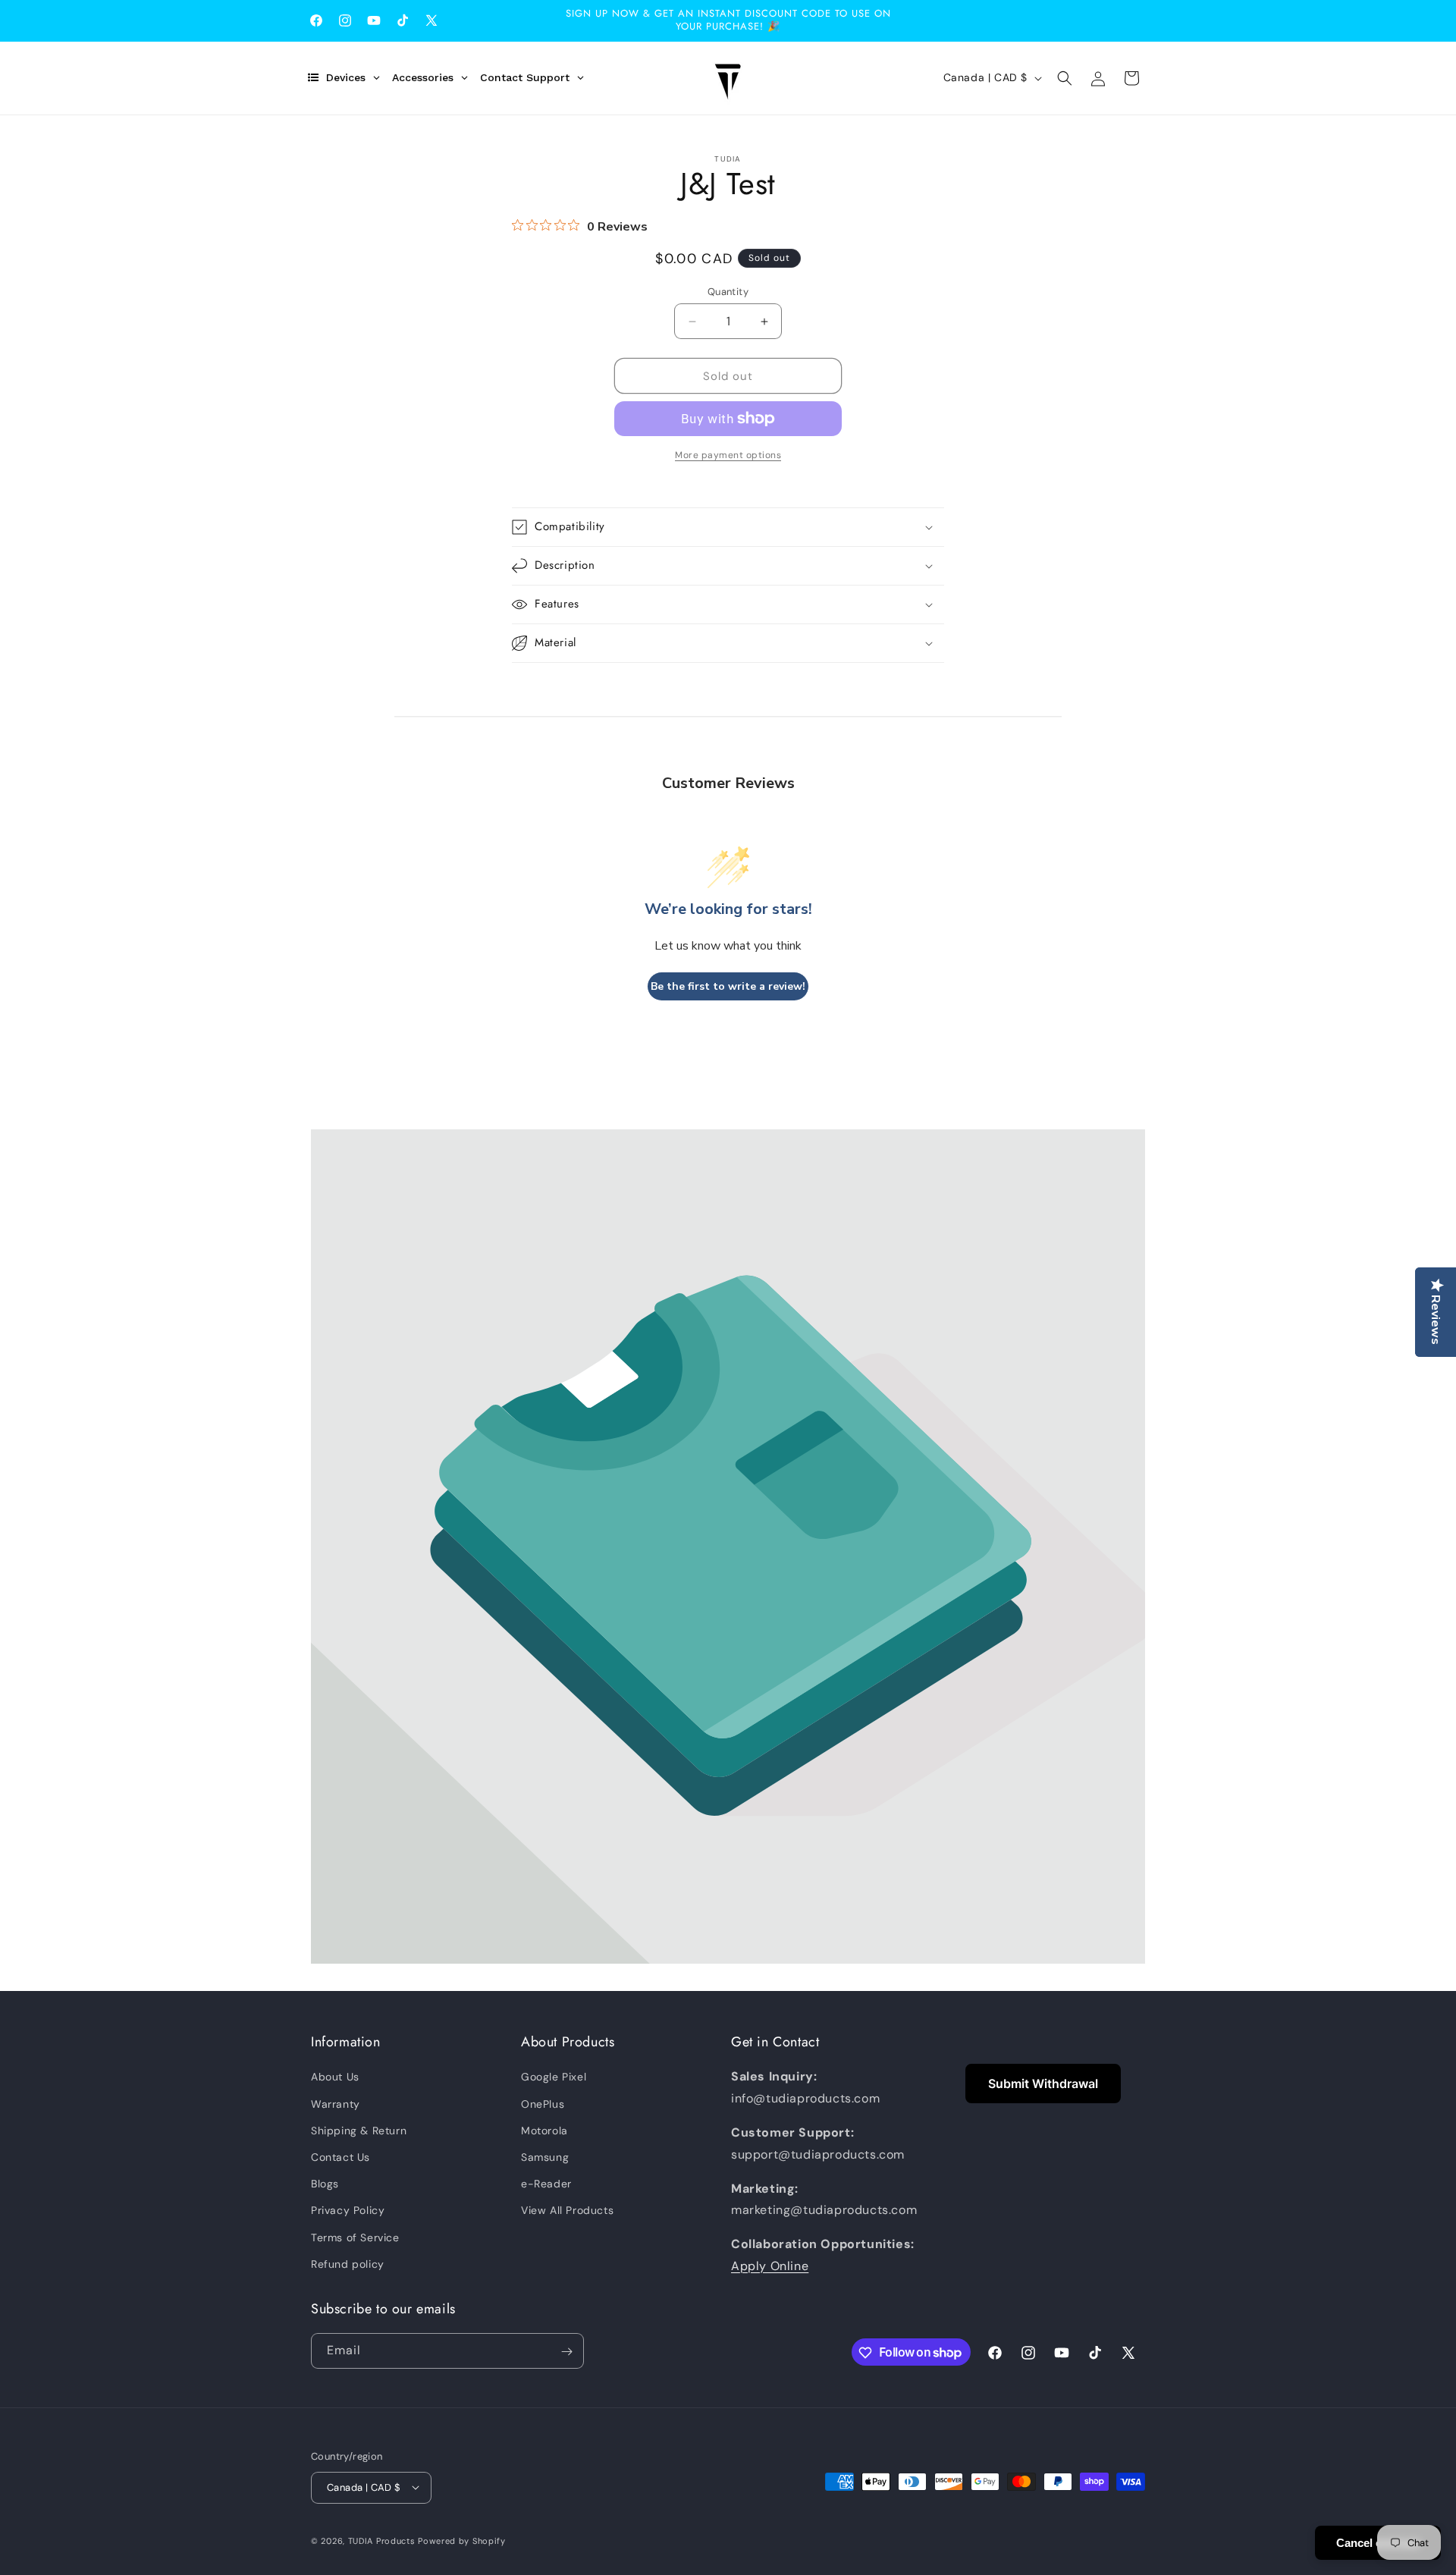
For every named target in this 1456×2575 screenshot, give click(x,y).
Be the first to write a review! (728, 986)
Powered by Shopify (462, 2540)
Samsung (545, 2157)
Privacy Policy (348, 2211)
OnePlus (543, 2104)
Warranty (336, 2104)
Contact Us (340, 2157)
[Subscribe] (566, 2352)
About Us (335, 2077)
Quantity (728, 292)
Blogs (325, 2184)
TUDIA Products (382, 2540)
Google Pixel (554, 2077)
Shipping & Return (359, 2131)
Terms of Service (355, 2237)
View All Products (567, 2211)
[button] (1065, 78)
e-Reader (546, 2184)
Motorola (544, 2131)
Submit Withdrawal (1043, 2084)
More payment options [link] (728, 455)
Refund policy (348, 2264)
